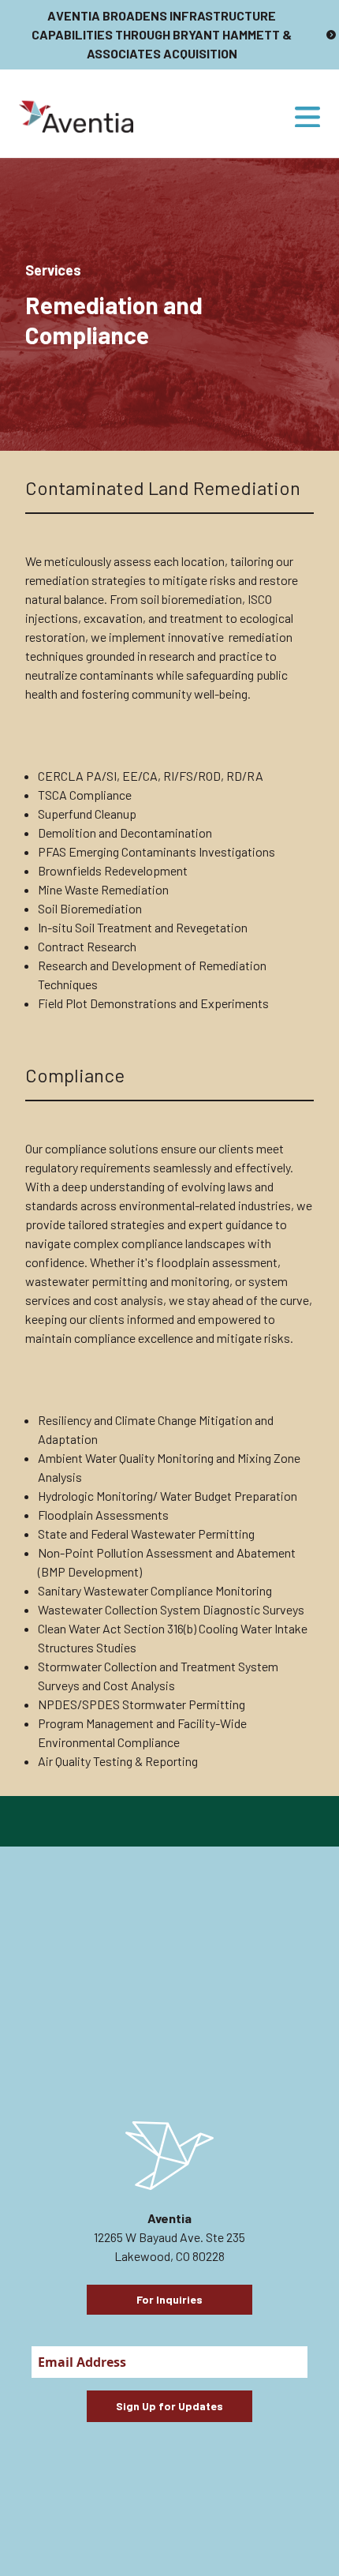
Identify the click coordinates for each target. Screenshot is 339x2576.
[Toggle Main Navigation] (307, 117)
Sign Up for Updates (169, 2406)
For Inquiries (169, 2299)
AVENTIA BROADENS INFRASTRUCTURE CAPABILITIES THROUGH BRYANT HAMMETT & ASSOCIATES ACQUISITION (162, 34)
